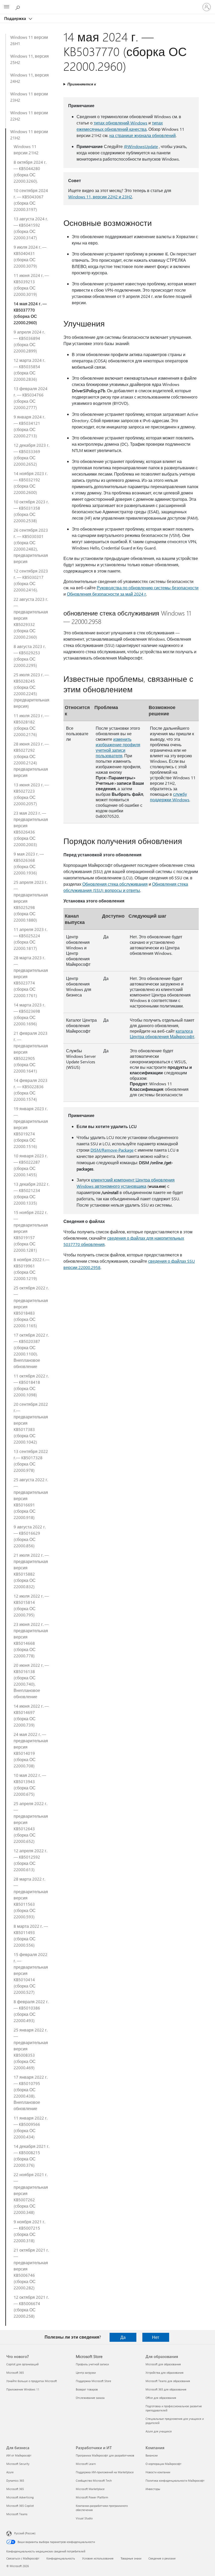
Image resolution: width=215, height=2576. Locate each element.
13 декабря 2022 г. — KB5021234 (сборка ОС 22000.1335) (31, 1193)
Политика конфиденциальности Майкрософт (175, 2480)
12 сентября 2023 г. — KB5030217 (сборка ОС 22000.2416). (31, 580)
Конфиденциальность (61, 2558)
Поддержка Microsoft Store (93, 2381)
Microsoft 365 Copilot (20, 2506)
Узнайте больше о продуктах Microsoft (32, 2381)
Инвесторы (153, 2489)
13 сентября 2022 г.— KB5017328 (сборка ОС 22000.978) (31, 1461)
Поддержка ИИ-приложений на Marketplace (105, 2472)
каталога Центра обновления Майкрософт (162, 1034)
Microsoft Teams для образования (168, 2381)
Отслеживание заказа (90, 2398)
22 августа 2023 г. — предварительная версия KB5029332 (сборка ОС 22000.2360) (31, 618)
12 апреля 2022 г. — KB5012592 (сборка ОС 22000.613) (30, 1860)
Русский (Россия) (25, 2533)
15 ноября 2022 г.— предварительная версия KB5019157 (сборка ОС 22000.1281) (31, 1231)
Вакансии (152, 2455)
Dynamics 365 (15, 2480)
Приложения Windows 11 (23, 2389)
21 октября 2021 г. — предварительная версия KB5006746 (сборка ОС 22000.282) (31, 2269)
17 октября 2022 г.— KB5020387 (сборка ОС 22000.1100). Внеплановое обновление (31, 1351)
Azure (10, 2472)
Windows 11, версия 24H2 (29, 78)
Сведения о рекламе (162, 2558)
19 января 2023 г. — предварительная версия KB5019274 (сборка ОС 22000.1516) (31, 1127)
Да (123, 2337)
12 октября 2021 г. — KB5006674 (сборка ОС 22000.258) (31, 2307)
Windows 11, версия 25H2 (29, 59)
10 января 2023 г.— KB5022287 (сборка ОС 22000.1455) (31, 1165)
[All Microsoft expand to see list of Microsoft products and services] (7, 7)
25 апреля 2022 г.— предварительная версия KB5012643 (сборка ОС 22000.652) (31, 1822)
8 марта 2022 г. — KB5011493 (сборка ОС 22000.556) (31, 1935)
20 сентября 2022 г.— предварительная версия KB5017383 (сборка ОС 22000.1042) (31, 1423)
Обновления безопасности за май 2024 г (106, 594)
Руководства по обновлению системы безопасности (148, 588)
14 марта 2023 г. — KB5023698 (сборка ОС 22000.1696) (29, 1014)
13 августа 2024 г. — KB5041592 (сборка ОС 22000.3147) (31, 228)
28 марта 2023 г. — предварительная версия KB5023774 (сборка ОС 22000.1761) (31, 976)
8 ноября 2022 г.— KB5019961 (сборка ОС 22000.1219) (31, 1269)
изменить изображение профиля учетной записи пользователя (118, 747)
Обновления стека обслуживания (115, 884)
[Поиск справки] (18, 7)
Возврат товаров (87, 2389)
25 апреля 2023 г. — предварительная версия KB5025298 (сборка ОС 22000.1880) (31, 901)
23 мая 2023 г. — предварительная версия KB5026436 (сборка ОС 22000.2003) (31, 829)
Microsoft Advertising (20, 2497)
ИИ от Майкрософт (19, 2455)
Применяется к (82, 84)
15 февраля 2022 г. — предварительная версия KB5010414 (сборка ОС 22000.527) (31, 1973)
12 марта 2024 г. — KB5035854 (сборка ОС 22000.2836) (29, 370)
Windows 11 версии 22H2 (29, 116)
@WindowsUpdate (141, 146)
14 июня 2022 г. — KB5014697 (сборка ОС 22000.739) (31, 1715)
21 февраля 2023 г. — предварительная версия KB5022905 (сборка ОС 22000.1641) (31, 1052)
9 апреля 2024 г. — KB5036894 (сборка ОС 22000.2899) (29, 341)
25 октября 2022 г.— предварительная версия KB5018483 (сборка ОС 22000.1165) (31, 1307)
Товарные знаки (131, 2558)
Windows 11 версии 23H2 (29, 97)
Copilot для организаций (22, 2364)
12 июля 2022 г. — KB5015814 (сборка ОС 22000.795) (31, 1605)
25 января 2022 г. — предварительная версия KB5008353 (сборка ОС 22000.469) (31, 2049)
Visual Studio (84, 2518)
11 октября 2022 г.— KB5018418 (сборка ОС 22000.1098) (31, 1385)
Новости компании (158, 2472)
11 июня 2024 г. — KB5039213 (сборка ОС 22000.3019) (31, 285)
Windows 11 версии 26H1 (29, 40)
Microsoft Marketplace (90, 2489)
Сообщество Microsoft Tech (94, 2480)
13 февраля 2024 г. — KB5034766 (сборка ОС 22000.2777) (31, 398)
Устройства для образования (165, 2373)
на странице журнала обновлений (143, 135)
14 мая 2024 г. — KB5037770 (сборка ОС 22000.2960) (30, 313)
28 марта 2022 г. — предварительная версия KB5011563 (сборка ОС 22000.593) (31, 1898)
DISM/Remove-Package (112, 1150)
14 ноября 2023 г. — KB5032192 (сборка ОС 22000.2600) (31, 483)
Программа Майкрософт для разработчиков (105, 2455)
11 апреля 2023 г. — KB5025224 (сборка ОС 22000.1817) (30, 939)
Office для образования (161, 2398)
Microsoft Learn (86, 2464)
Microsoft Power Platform (92, 2497)
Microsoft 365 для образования (166, 2389)
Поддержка (16, 18)
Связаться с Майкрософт (23, 2558)
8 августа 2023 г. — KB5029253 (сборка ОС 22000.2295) (30, 656)
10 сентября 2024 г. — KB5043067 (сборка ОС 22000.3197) (31, 200)
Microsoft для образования (163, 2364)
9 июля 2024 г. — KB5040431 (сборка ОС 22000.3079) (30, 256)
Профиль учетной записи (92, 2364)
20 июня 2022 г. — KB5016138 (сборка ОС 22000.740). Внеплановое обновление (31, 1681)
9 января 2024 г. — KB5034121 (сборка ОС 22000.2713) (29, 426)
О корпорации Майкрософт (163, 2464)
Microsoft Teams (17, 2514)
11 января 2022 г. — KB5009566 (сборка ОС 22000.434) (31, 2127)
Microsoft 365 (15, 2373)
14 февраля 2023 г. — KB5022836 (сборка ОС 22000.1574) (31, 1090)
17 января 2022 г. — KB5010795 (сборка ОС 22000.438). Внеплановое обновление (31, 2093)
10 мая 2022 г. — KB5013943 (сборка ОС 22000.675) (30, 1785)
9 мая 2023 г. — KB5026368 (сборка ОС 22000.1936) (29, 863)
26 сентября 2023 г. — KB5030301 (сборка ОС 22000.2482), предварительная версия (31, 546)
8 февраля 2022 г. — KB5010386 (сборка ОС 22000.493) (31, 2011)
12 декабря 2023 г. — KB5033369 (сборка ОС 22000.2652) (31, 454)
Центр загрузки (86, 2373)
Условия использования (98, 2558)
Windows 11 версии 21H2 (29, 135)
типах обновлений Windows (120, 123)
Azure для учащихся (159, 2431)
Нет (156, 2337)
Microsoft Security (18, 2464)
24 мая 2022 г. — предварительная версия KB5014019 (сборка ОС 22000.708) (31, 1750)
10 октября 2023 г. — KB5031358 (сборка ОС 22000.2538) (31, 511)
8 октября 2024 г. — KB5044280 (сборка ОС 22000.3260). (30, 171)
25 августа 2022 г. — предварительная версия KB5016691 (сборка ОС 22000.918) (31, 1498)
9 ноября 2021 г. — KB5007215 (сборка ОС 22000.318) (29, 2231)
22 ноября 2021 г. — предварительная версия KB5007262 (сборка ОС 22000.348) (31, 2193)
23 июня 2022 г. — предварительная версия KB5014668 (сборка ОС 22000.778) (31, 1640)
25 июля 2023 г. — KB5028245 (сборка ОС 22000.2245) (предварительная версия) (31, 690)
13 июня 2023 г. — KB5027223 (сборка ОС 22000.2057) (31, 794)
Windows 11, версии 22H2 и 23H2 (100, 197)
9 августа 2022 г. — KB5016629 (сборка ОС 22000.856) (30, 1536)
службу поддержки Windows (170, 797)
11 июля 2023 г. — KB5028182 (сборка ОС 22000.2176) (31, 725)
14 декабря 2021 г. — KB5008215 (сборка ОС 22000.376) (31, 2156)
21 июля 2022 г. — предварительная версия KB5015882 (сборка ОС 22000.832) (31, 1571)
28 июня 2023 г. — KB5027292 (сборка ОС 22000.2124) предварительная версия (31, 759)
